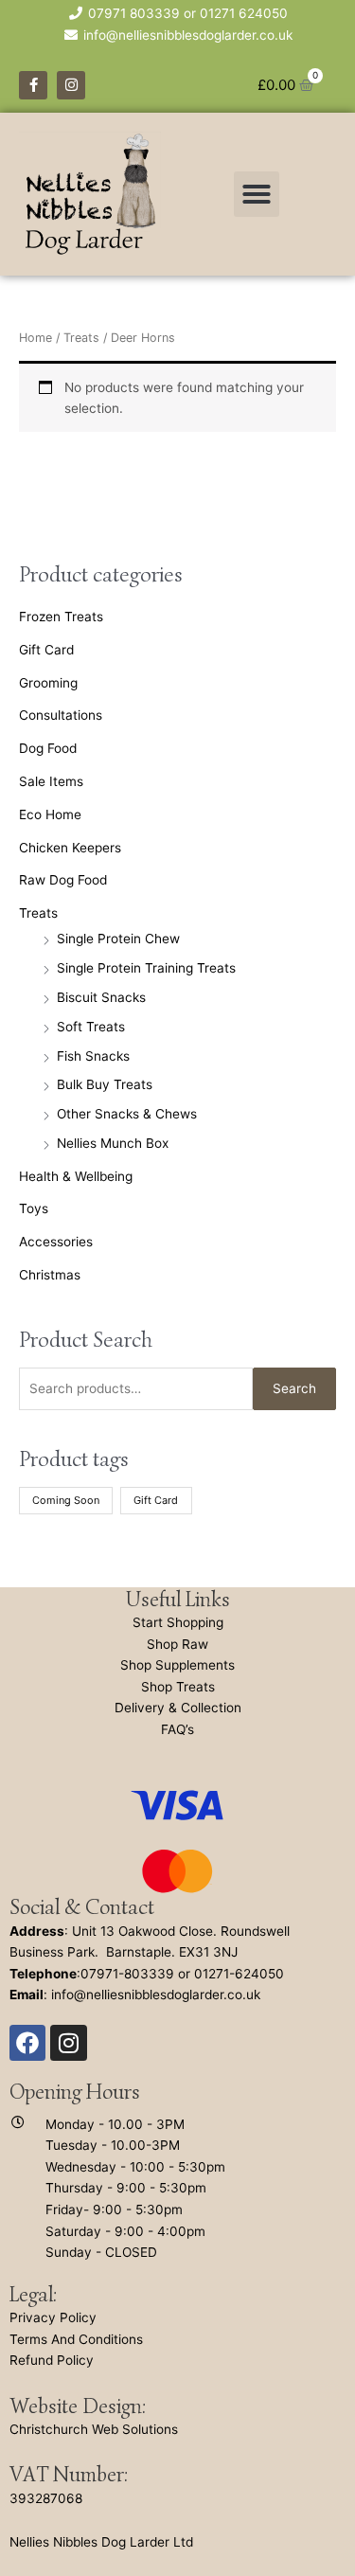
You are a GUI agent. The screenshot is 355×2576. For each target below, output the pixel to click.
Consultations (61, 715)
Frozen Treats (61, 617)
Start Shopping (178, 1622)
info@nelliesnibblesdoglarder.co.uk (156, 1995)
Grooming (48, 683)
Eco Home (50, 814)
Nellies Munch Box (113, 1143)
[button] (257, 194)
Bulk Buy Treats (105, 1084)
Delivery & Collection (178, 1708)
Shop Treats (178, 1687)
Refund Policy (52, 2360)
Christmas (50, 1275)
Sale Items (51, 781)
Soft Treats (91, 1027)
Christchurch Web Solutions (94, 2429)
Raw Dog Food (63, 880)
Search (294, 1388)
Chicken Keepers (70, 848)
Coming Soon (66, 1500)
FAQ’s (177, 1729)
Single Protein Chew (118, 939)
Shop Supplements (177, 1665)
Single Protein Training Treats (146, 968)
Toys (34, 1208)
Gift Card (46, 650)
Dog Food (48, 748)
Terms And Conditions (76, 2339)
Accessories (56, 1242)
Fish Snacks (93, 1056)
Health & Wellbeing (76, 1176)
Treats (38, 913)
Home (35, 338)
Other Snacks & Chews (127, 1114)
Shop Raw (177, 1644)
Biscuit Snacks (101, 997)
